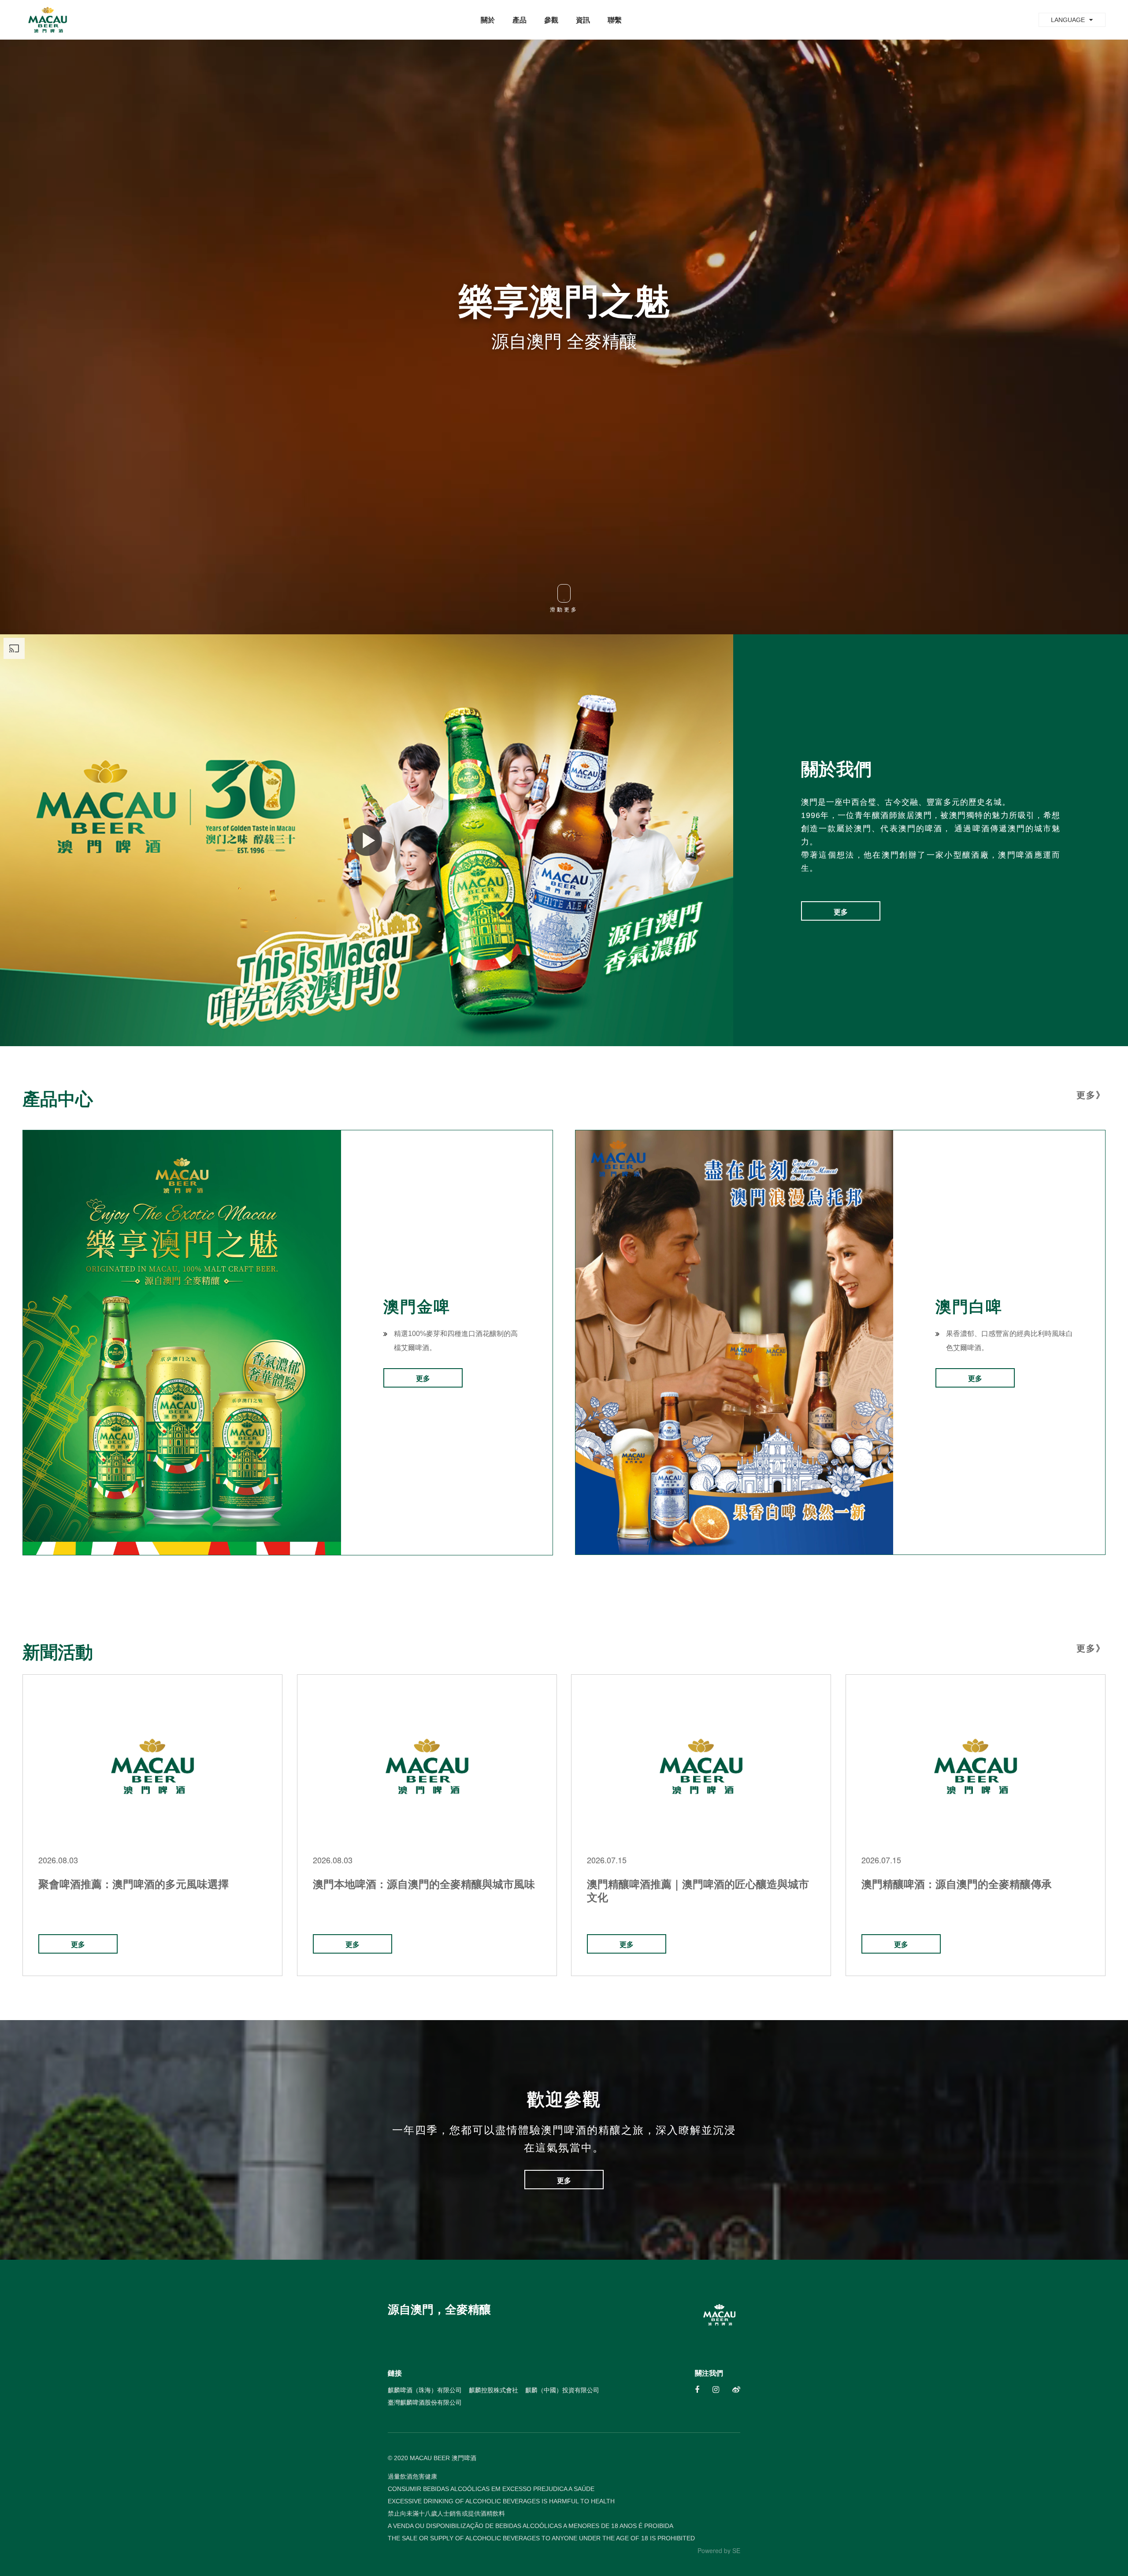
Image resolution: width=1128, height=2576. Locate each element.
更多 (841, 912)
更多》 (1091, 1095)
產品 (519, 20)
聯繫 (615, 20)
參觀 (551, 20)
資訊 (583, 20)
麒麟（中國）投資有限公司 (562, 2390)
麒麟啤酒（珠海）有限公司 (425, 2390)
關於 (488, 20)
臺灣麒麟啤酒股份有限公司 (425, 2402)
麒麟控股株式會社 (493, 2390)
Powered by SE (719, 2550)
